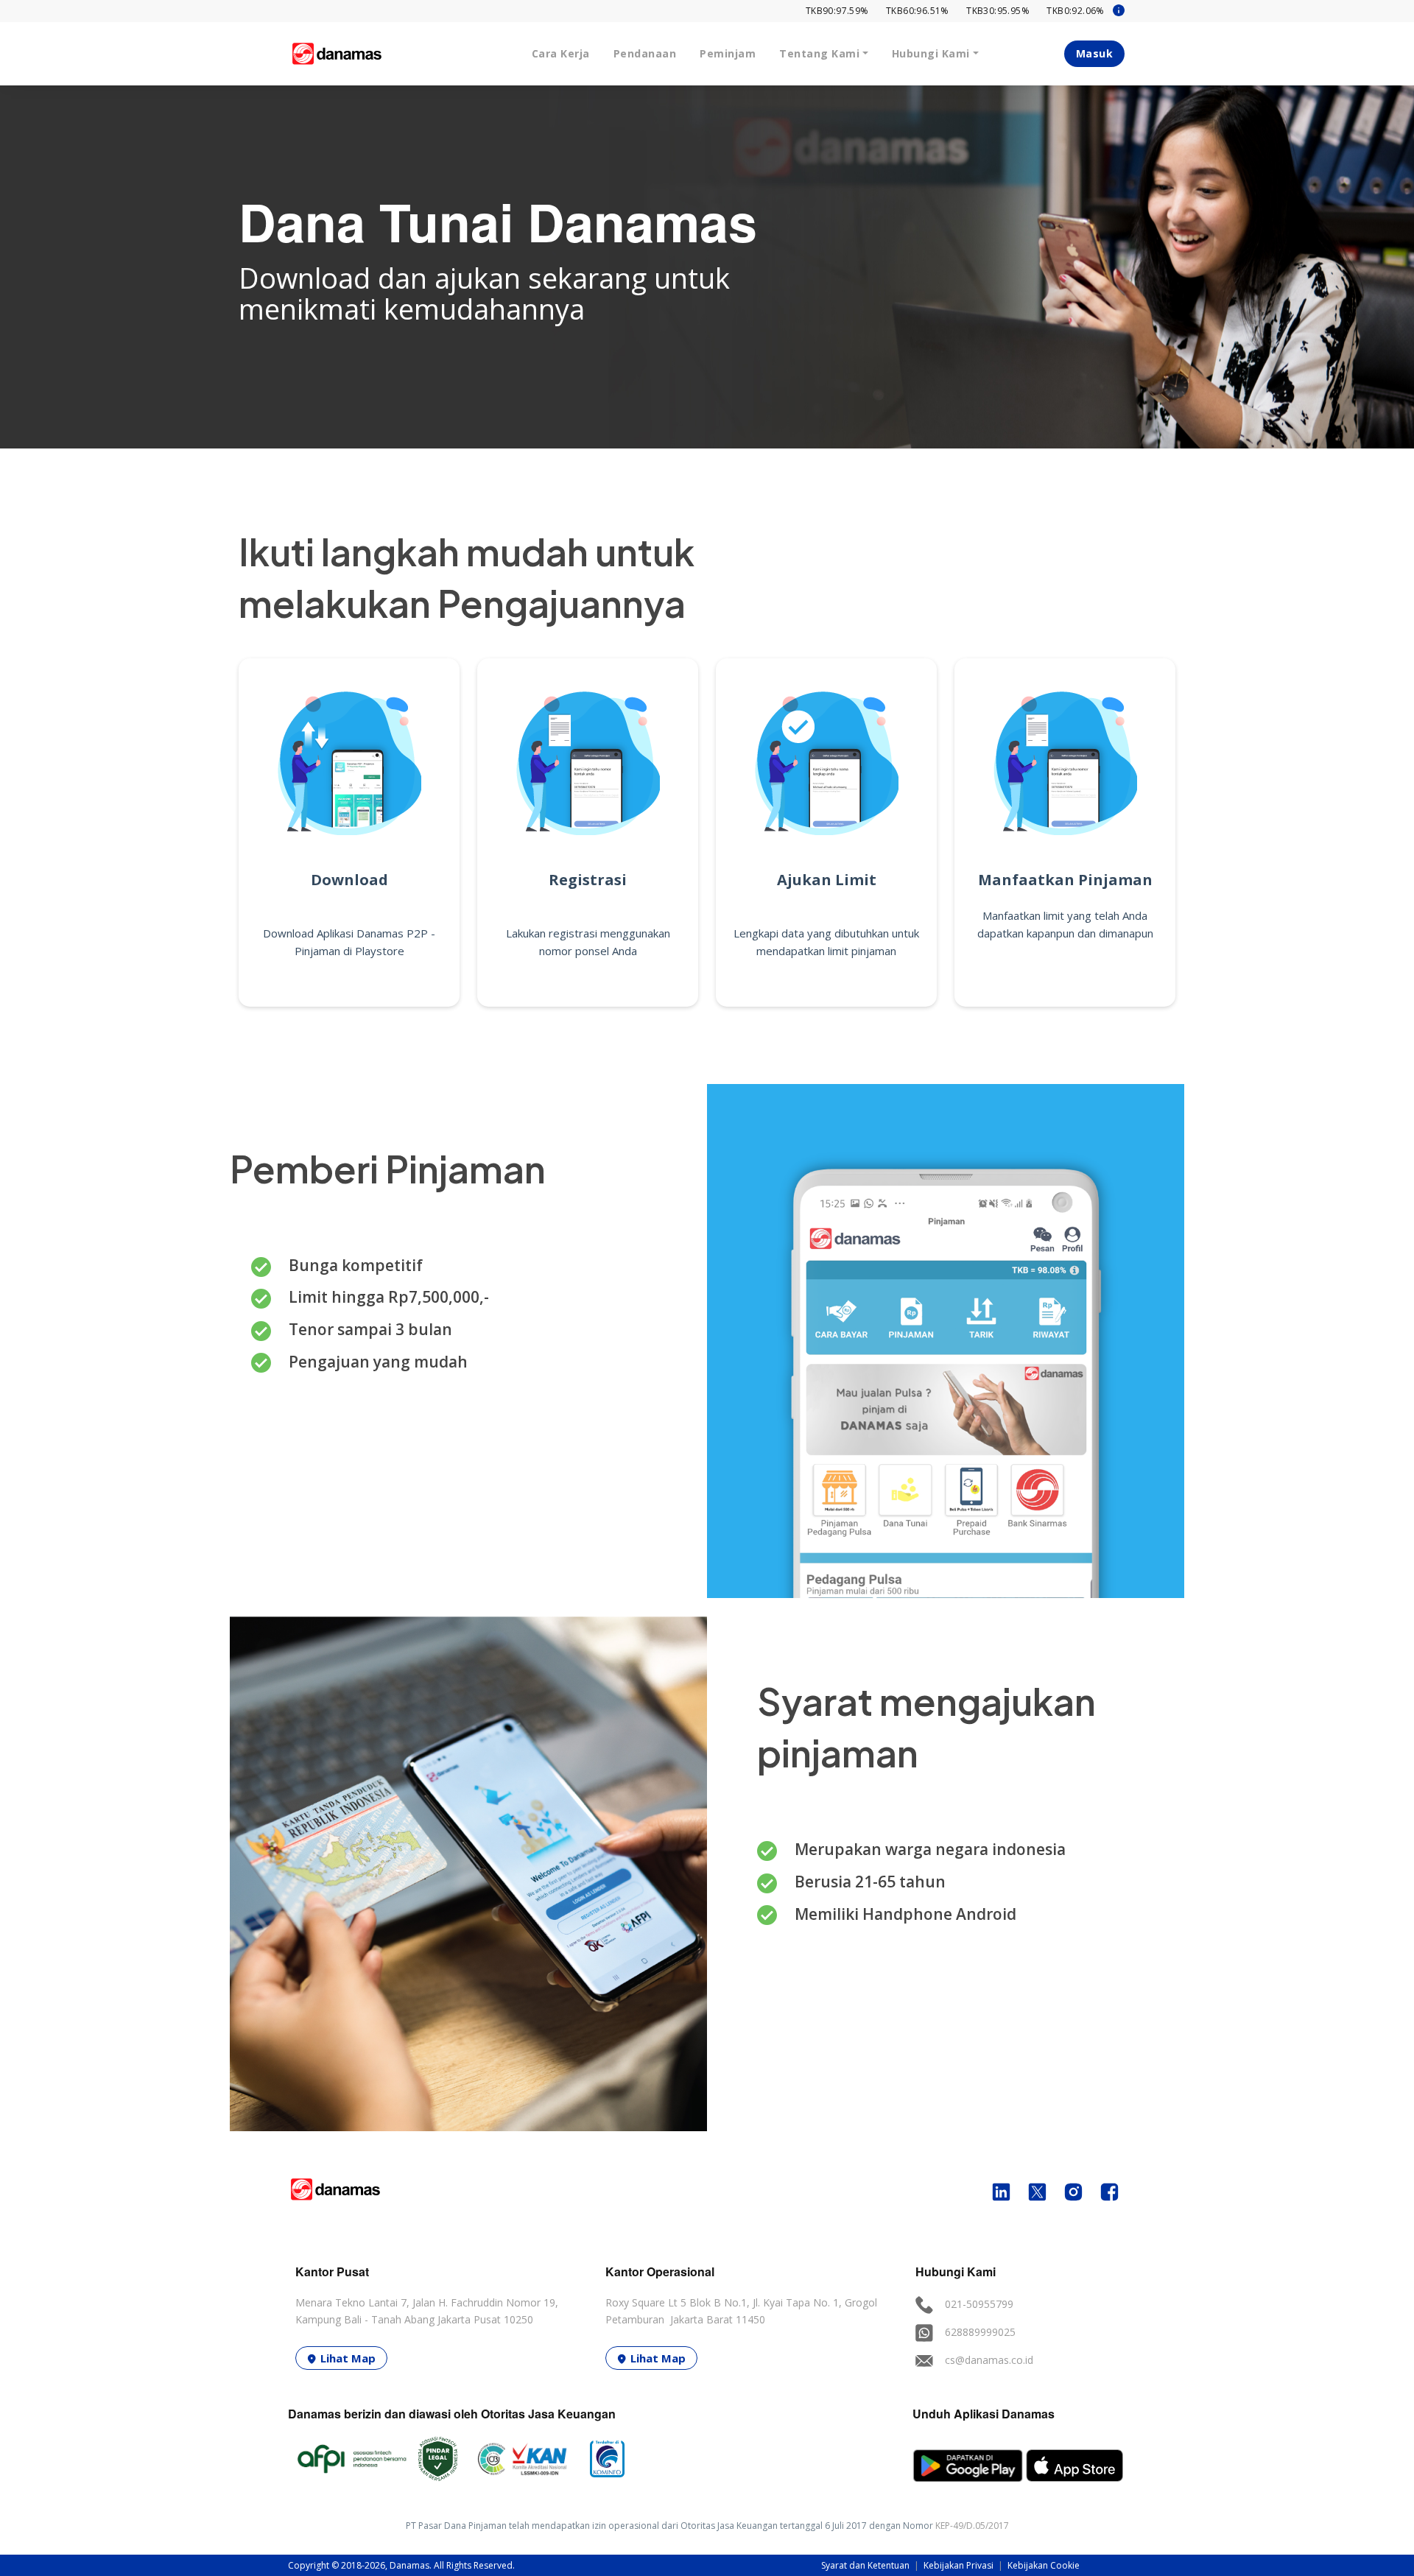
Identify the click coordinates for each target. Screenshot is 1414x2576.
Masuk (1095, 53)
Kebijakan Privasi (960, 2565)
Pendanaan (645, 53)
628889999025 (980, 2332)
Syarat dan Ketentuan (866, 2565)
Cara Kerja (561, 53)
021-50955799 (979, 2304)
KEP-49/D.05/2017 (972, 2526)
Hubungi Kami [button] (931, 53)
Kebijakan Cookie (1044, 2565)
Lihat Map (348, 2358)
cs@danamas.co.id (989, 2360)
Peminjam (728, 53)
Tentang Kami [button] (819, 53)
